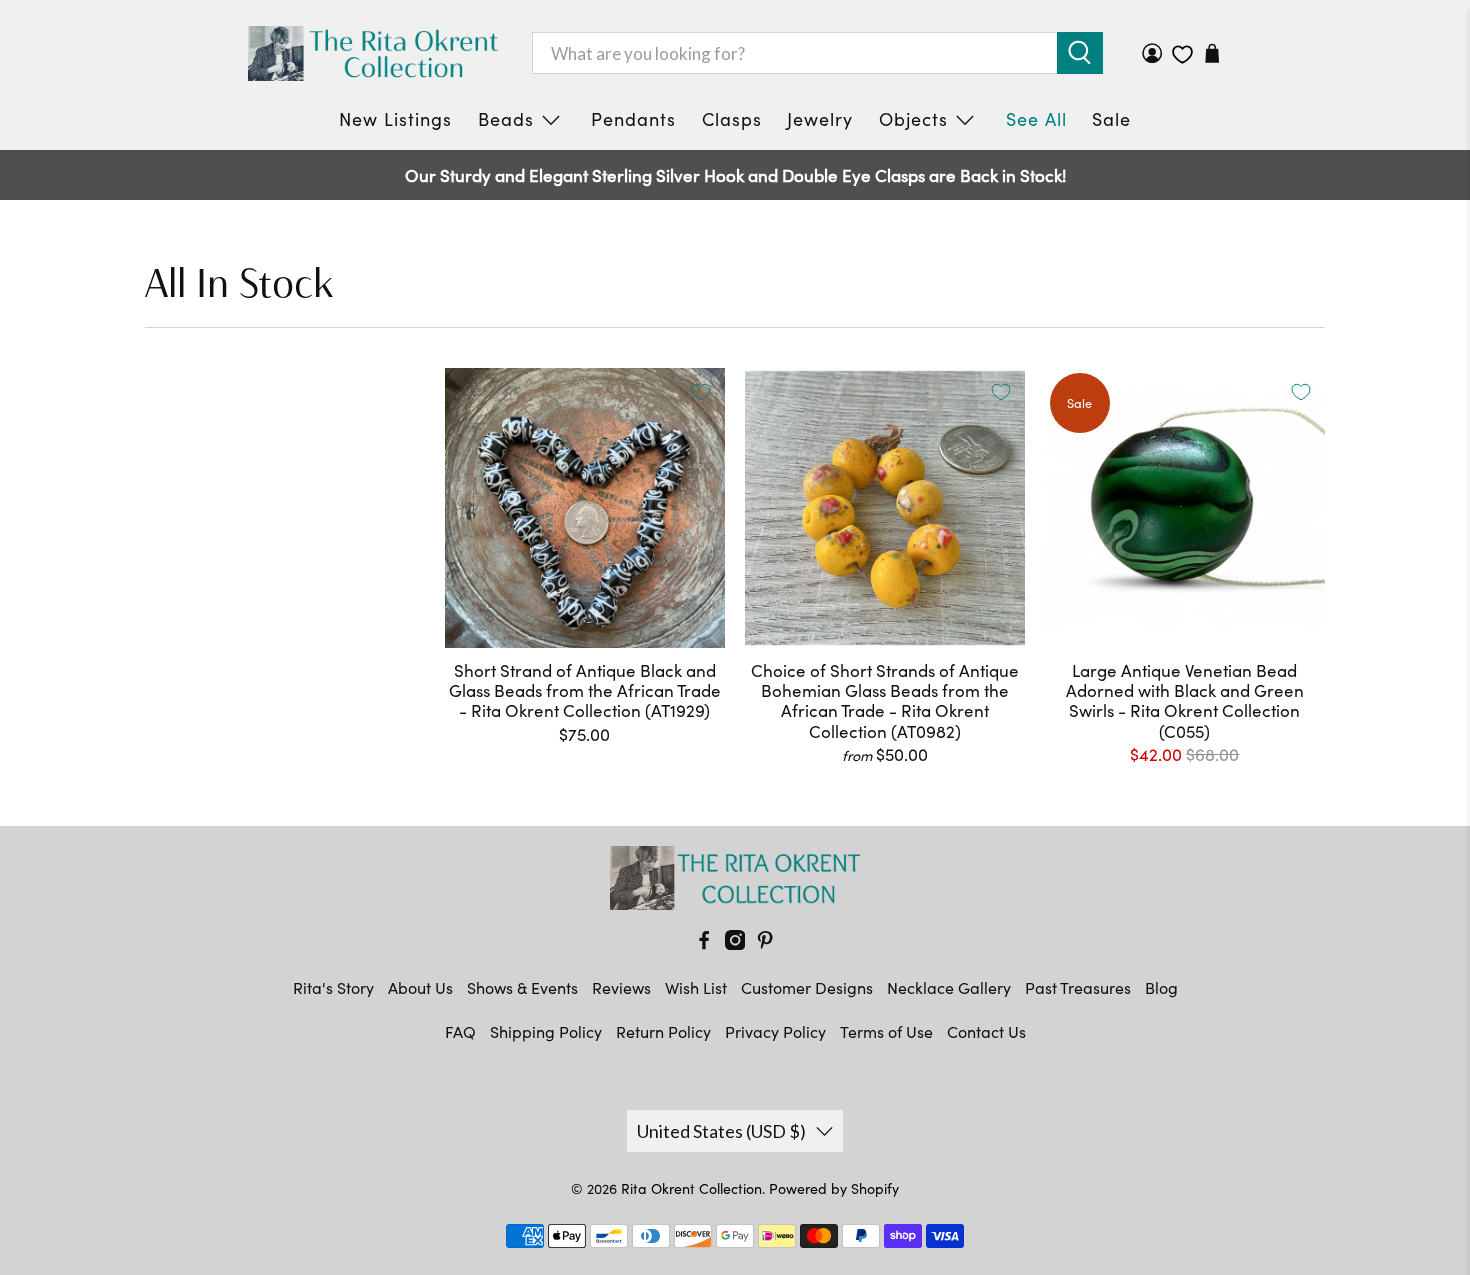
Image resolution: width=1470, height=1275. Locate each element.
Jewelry (820, 119)
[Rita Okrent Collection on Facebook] (704, 943)
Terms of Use (886, 1031)
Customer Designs (807, 987)
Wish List (696, 987)
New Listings (395, 119)
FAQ (460, 1031)
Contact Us (986, 1031)
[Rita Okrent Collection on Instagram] (735, 943)
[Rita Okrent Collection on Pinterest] (765, 943)
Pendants (633, 119)
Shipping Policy (546, 1031)
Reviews (621, 987)
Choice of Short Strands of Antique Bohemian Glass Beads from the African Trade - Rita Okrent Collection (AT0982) (885, 701)
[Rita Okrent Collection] (373, 53)
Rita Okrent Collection (691, 1188)
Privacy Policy (775, 1031)
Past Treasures (1078, 987)
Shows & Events (522, 987)
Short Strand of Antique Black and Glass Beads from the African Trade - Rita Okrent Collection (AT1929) (585, 690)
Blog (1161, 987)
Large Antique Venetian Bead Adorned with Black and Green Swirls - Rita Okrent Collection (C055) (1185, 701)
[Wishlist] (1182, 54)
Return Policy (663, 1031)
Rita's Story (333, 987)
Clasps (732, 119)
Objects (913, 119)
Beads (506, 119)
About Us (420, 987)
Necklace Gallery (949, 987)
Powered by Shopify (834, 1188)
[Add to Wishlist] (701, 392)
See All (1036, 119)
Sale (1111, 119)
